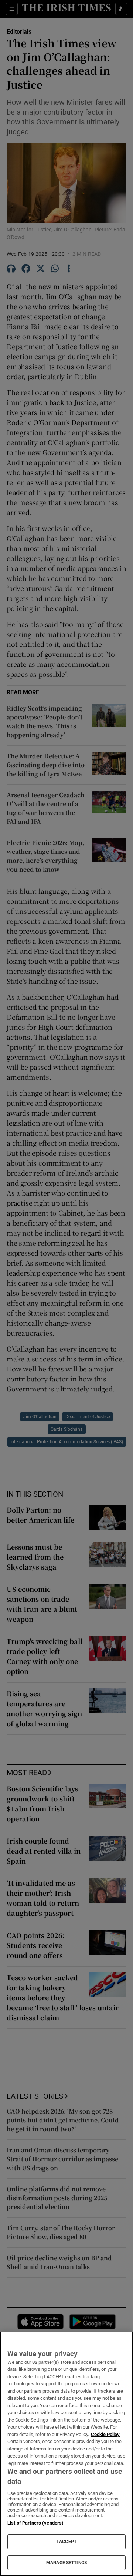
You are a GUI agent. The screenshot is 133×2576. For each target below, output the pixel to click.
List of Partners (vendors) (35, 2523)
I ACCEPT (66, 2542)
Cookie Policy (105, 2434)
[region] (66, 2454)
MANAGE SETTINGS (66, 2563)
